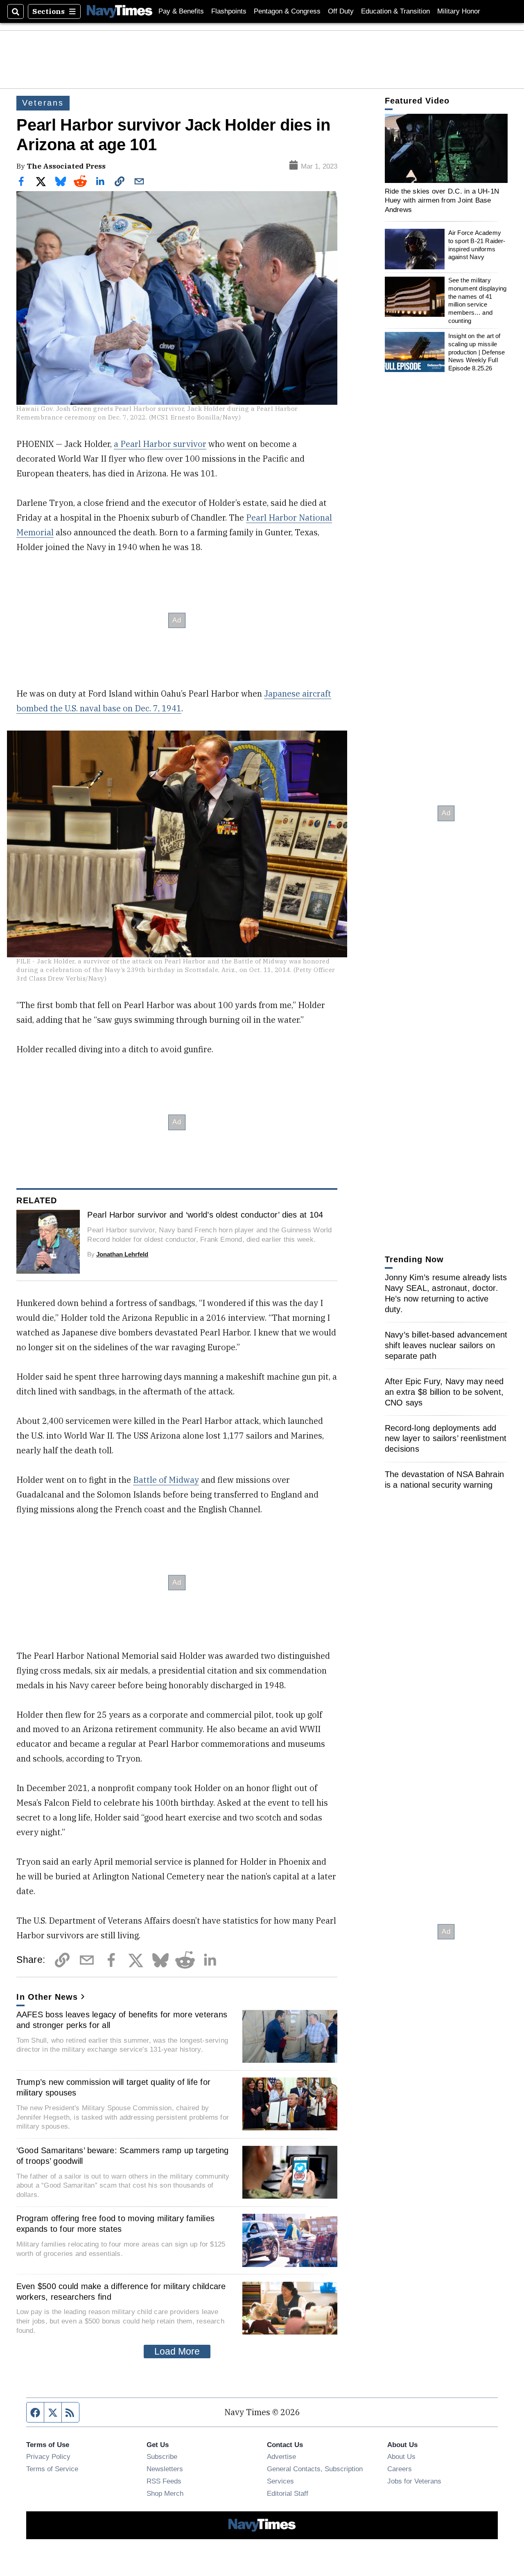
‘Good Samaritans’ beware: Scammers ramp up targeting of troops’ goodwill (123, 2156)
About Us (401, 2456)
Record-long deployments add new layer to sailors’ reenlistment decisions (446, 1439)
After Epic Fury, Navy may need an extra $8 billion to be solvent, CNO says (444, 1392)
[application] (446, 148)
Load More (177, 2351)
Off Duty (341, 11)
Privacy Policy (48, 2456)
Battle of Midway (166, 1480)
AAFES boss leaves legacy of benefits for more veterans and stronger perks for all (122, 2020)
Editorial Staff (288, 2493)
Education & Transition (395, 11)
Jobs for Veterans (414, 2481)
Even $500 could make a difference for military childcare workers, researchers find (121, 2292)
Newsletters (165, 2469)
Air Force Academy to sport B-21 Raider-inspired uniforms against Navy (477, 245)
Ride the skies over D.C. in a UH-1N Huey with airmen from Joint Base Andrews (442, 200)
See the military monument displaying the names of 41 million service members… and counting (478, 301)
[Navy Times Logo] (120, 11)
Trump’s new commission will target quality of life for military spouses (114, 2087)
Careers (400, 2469)
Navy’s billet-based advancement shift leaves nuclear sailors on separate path (446, 1345)
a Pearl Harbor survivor (160, 444)
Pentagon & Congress (287, 11)
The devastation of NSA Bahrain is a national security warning (445, 1480)
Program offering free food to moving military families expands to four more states (116, 2224)
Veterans (43, 103)
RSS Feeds (164, 2481)
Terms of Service (52, 2469)
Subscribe (162, 2456)
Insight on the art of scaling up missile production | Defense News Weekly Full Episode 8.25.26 (477, 352)
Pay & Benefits (181, 11)
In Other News (47, 1997)
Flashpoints (229, 11)
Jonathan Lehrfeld (122, 1254)
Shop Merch (165, 2493)
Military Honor (459, 11)
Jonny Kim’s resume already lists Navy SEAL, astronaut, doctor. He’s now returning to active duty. (446, 1293)
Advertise (281, 2456)
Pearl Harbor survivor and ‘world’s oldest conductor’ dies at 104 (205, 1215)
